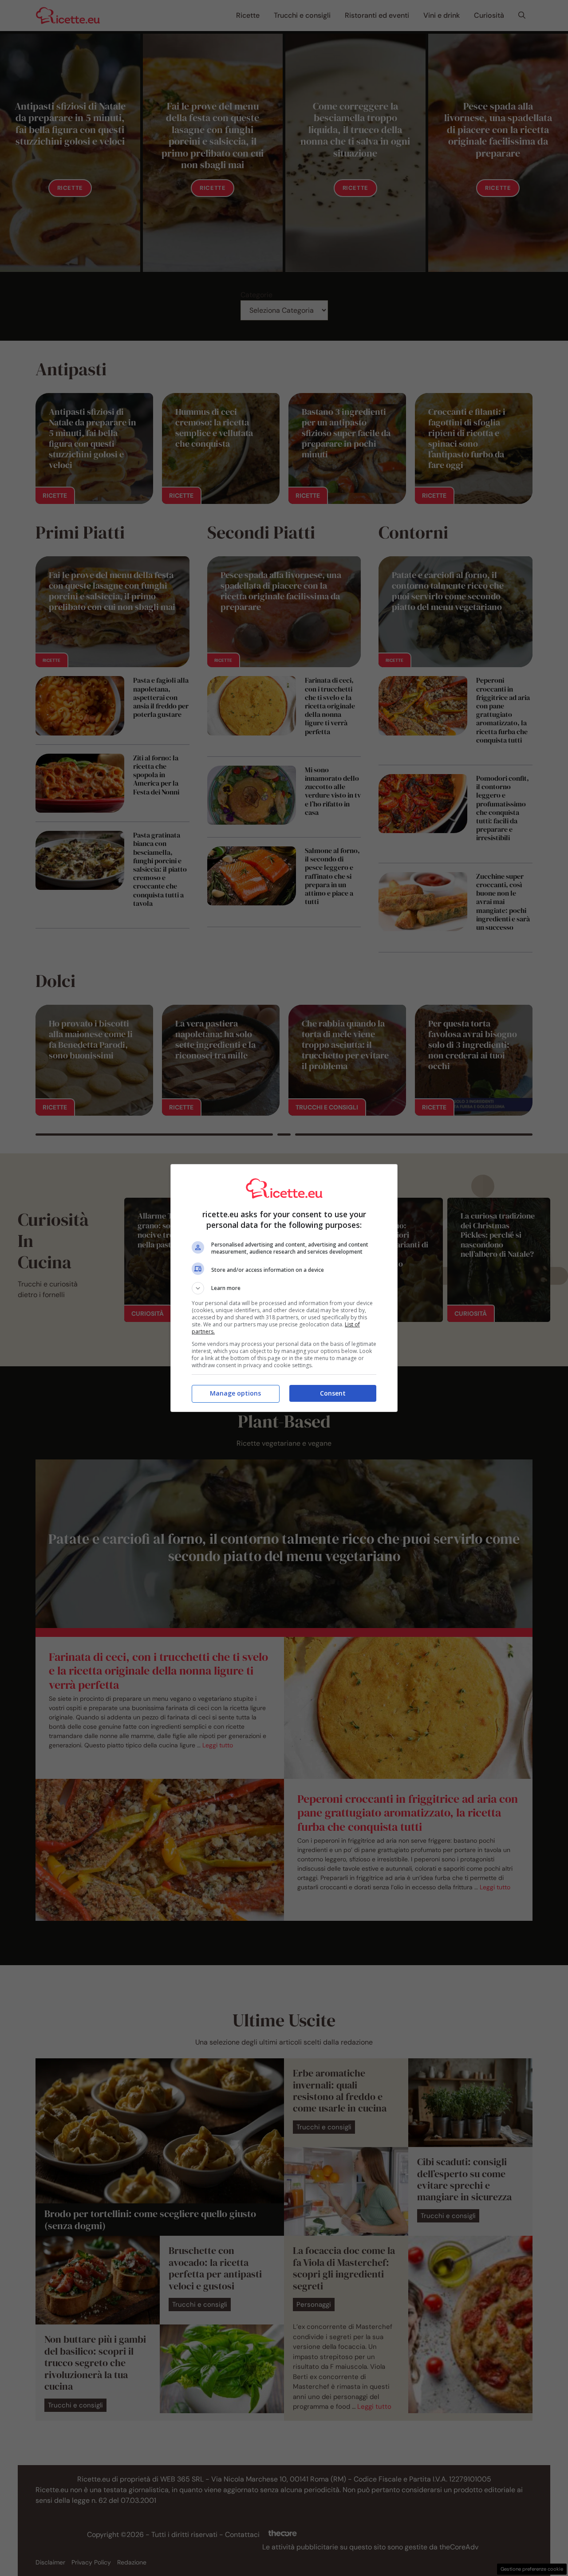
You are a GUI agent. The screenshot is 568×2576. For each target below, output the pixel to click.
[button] (284, 1288)
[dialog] (284, 1288)
